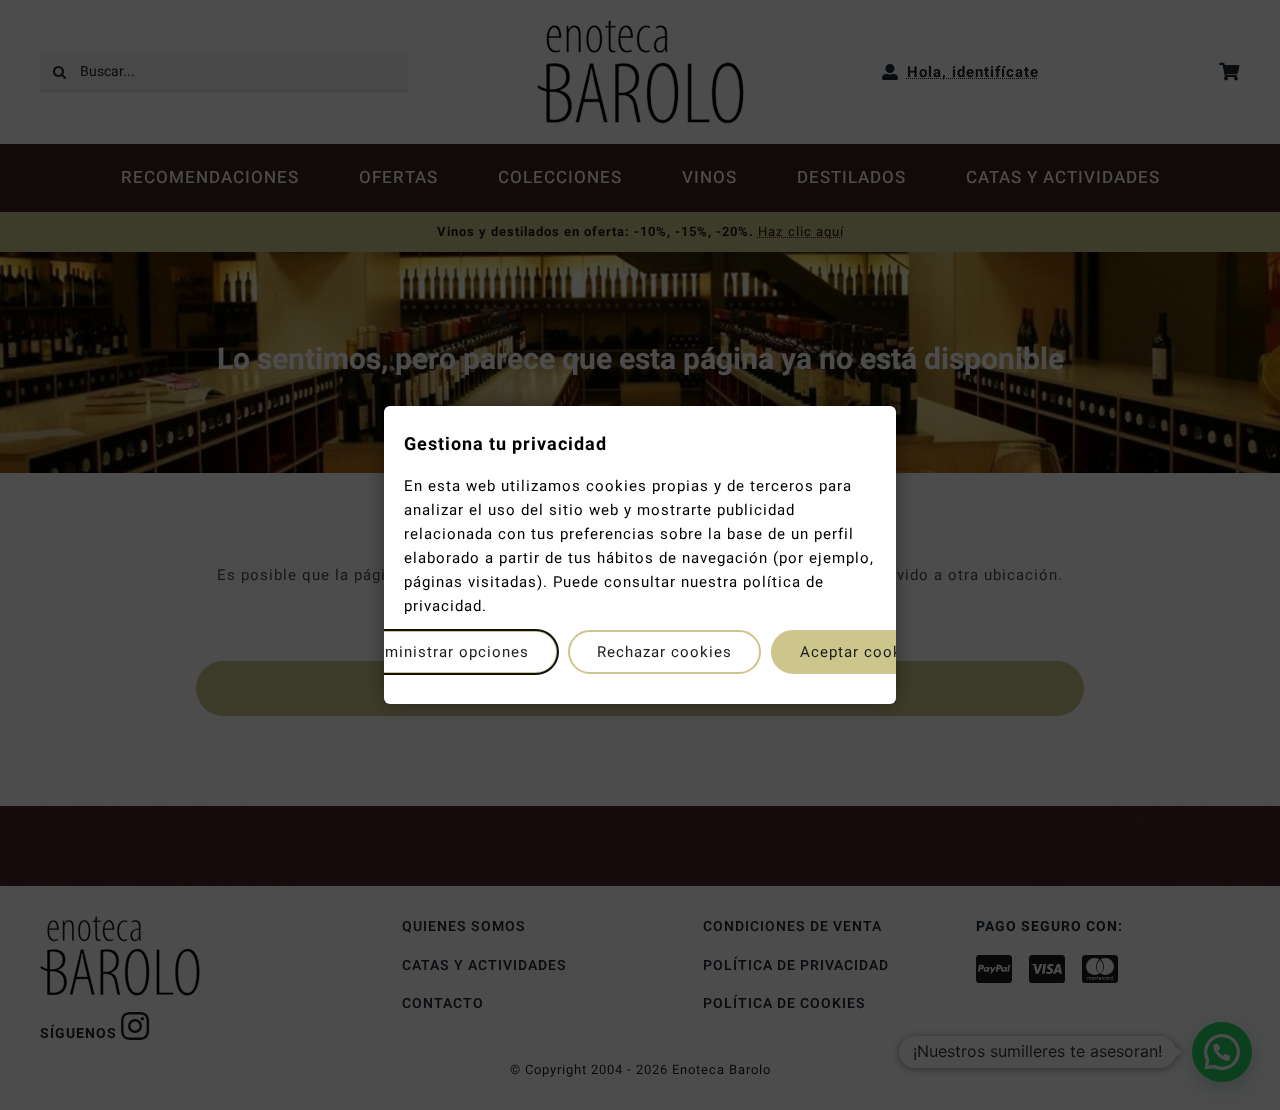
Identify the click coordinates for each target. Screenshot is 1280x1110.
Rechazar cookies (664, 652)
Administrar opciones (447, 652)
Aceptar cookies (862, 652)
